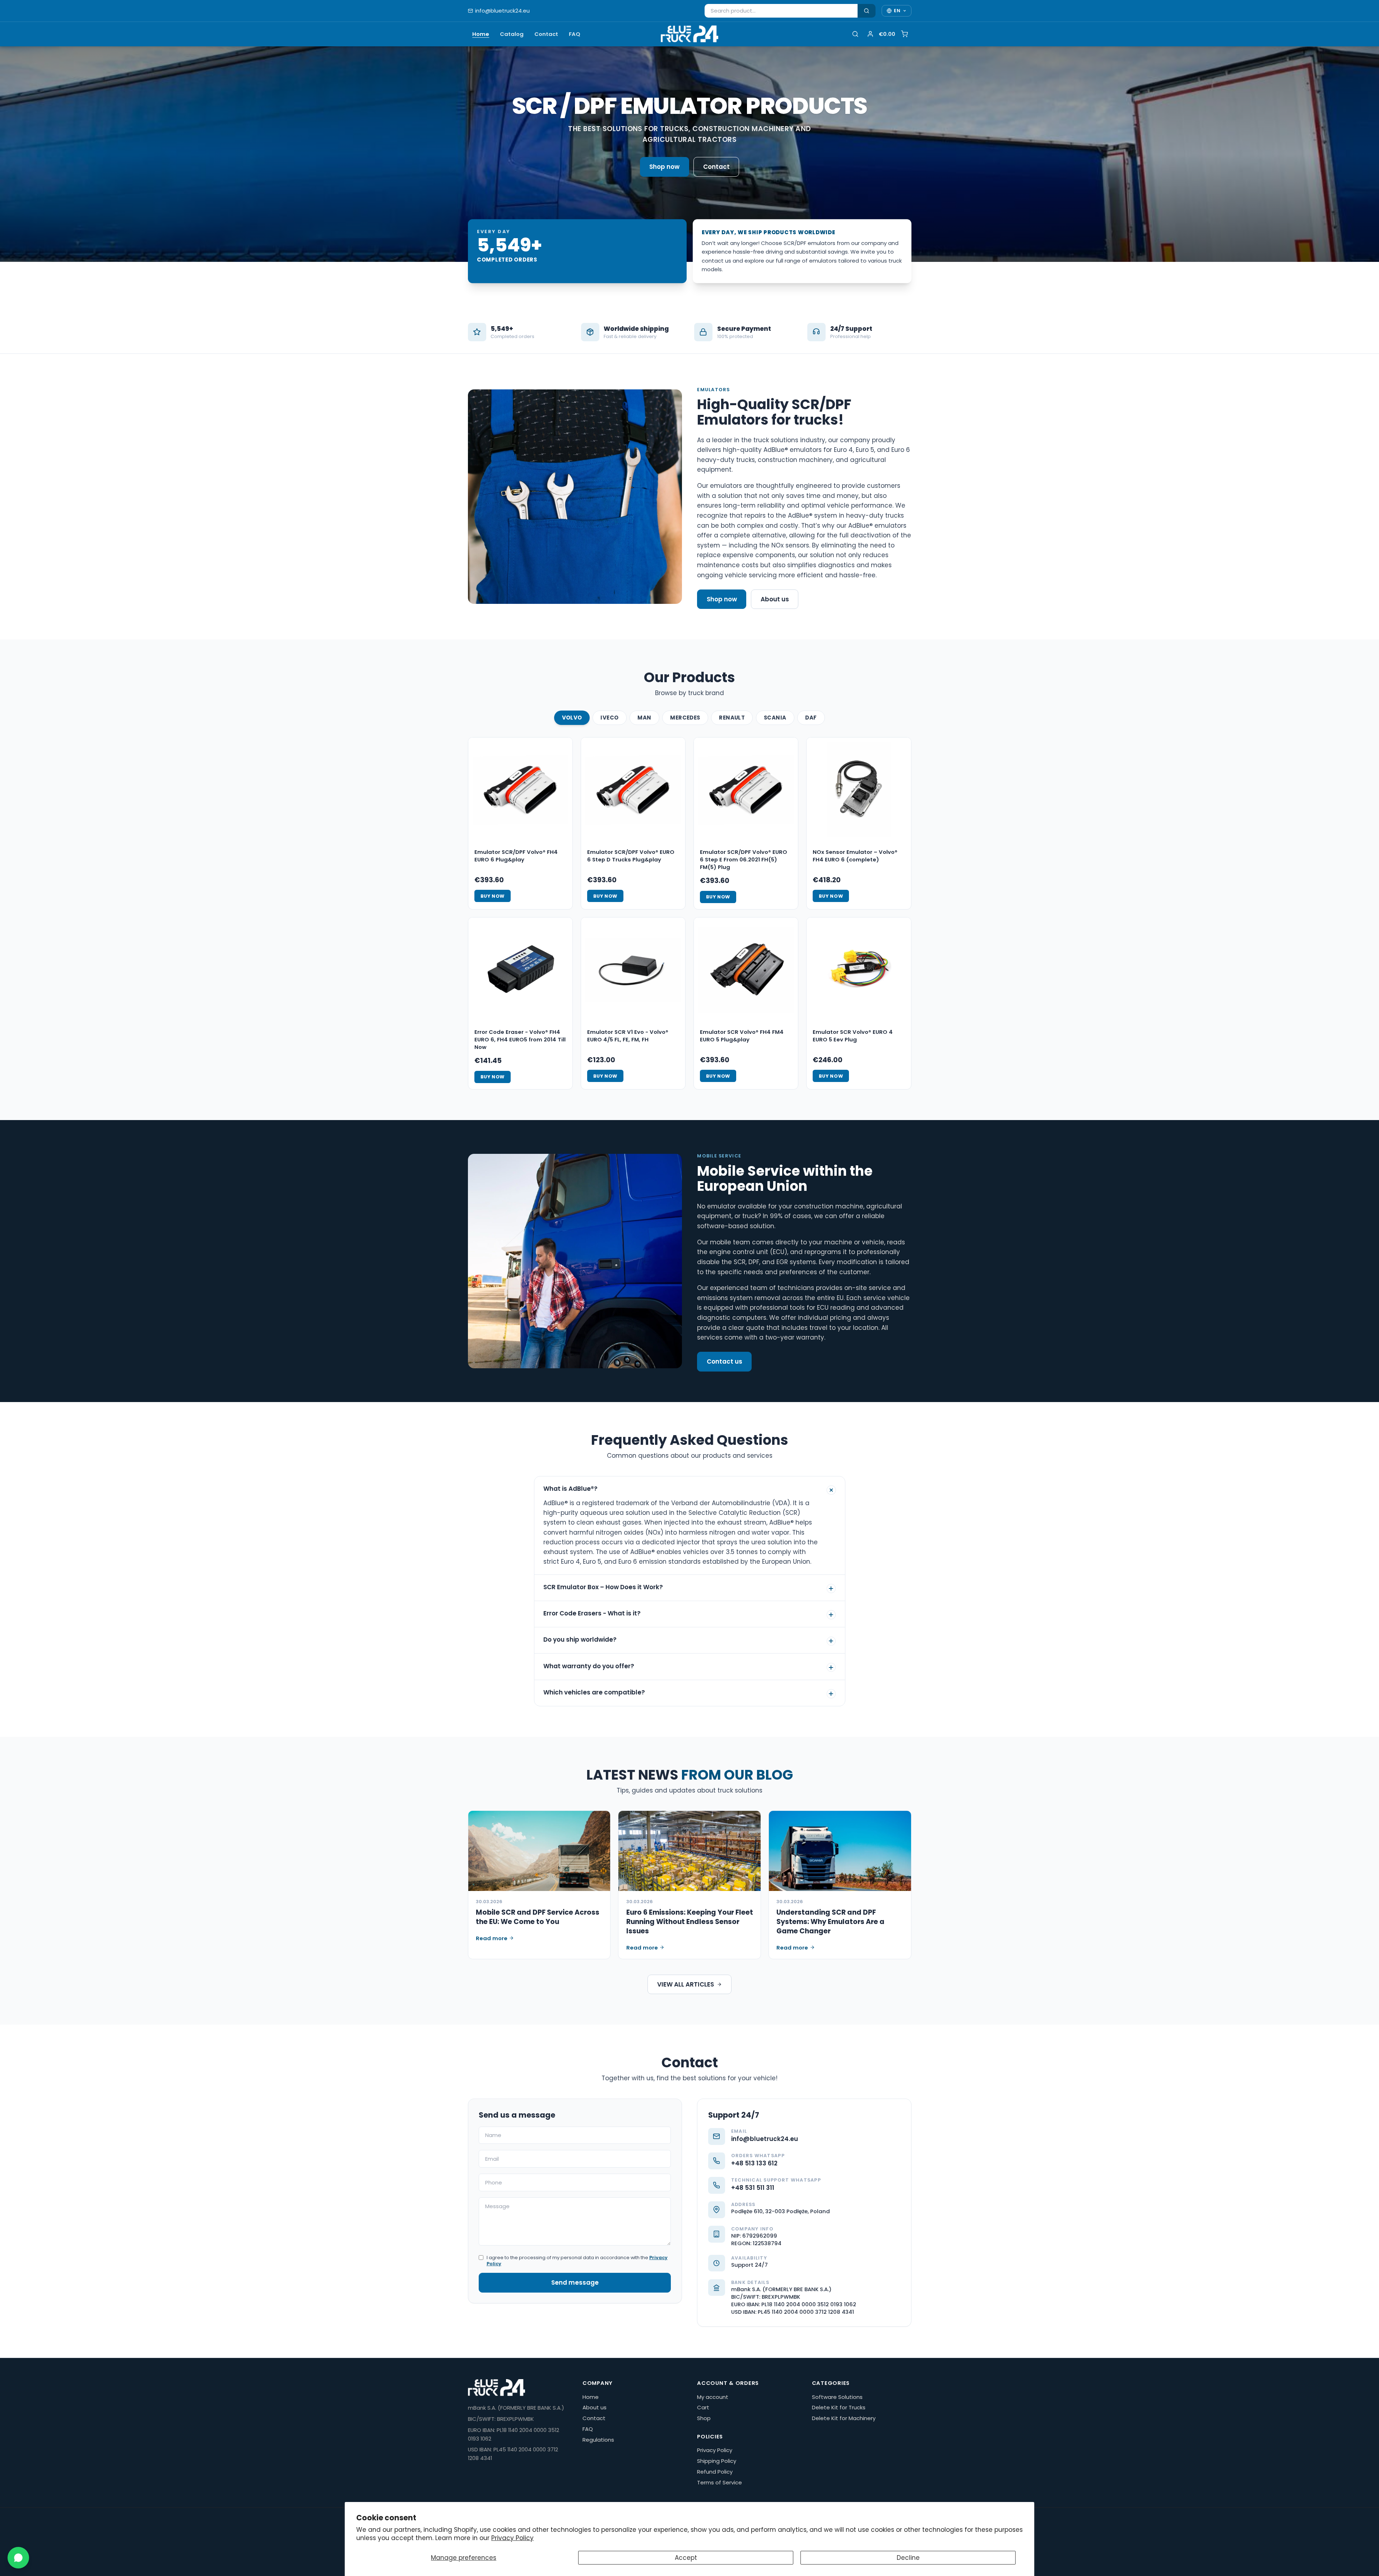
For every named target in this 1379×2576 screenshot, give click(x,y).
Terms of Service (719, 2482)
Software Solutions (837, 2397)
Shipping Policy (717, 2461)
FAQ (575, 34)
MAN (644, 718)
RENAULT (732, 718)
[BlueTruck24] (689, 34)
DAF (811, 718)
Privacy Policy (512, 2538)
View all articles (686, 1984)
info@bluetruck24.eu (502, 11)
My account (713, 2397)
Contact (546, 34)
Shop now (664, 167)
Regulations (598, 2440)
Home (481, 34)
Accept (686, 2558)
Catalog (512, 34)
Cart (703, 2407)
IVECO (609, 718)
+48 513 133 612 (754, 2163)
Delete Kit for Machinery (844, 2418)
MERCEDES (685, 718)
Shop (704, 2418)
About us (775, 599)
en (897, 11)
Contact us (725, 1361)
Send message (575, 2283)
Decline (908, 2558)
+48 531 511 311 (753, 2188)
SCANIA (775, 718)
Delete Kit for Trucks (839, 2407)
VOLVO (572, 718)
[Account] (870, 34)
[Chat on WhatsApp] (18, 2558)
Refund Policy (715, 2472)
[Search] (867, 11)
